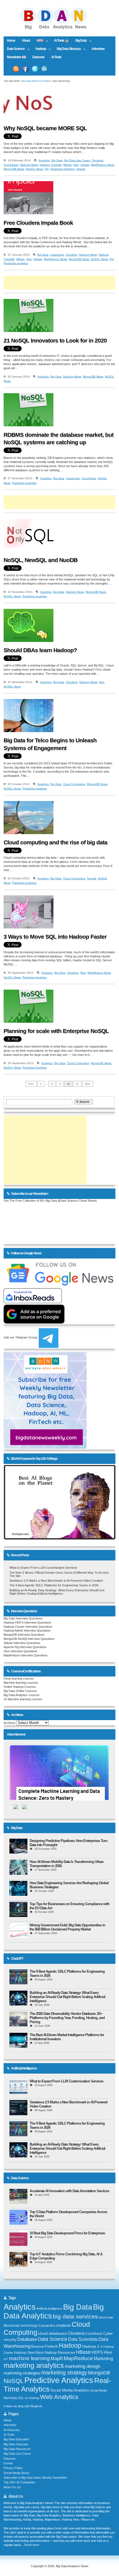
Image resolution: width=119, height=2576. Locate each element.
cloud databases (53, 2333)
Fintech (51, 2346)
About (26, 41)
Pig (47, 169)
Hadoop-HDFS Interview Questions (27, 1622)
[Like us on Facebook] (25, 69)
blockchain (106, 2317)
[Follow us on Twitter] (35, 69)
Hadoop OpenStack (29, 2353)
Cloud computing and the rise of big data (55, 842)
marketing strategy (64, 2373)
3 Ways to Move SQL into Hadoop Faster (55, 937)
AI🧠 (38, 41)
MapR (57, 2358)
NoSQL (14, 2381)
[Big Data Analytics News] (59, 29)
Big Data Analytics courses (22, 1695)
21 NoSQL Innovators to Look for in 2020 (55, 341)
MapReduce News (102, 165)
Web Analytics (59, 2397)
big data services (75, 2316)
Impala (85, 165)
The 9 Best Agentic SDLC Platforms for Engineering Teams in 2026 (54, 1585)
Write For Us (12, 2487)
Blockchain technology (21, 2326)
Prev (31, 1084)
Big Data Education (16, 2439)
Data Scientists (83, 2339)
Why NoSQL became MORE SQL (45, 128)
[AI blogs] (59, 1539)
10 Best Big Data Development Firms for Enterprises (67, 2233)
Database (27, 2339)
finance (38, 2346)
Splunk (81, 169)
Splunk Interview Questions (22, 1643)
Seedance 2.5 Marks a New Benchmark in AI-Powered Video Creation (56, 1581)
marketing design (82, 2366)
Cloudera (97, 160)
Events (8, 2463)
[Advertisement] (61, 283)
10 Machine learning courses (23, 1699)
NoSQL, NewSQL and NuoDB (41, 560)
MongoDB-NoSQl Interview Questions (29, 1639)
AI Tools (56, 57)
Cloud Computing (74, 784)
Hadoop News (29, 165)
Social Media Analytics (70, 2390)
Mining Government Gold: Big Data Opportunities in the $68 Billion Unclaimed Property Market (67, 1927)
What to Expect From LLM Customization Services (43, 1568)
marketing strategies (22, 2373)
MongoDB (99, 2373)
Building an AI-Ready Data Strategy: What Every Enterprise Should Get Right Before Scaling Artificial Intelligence (57, 1592)
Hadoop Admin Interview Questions (27, 1630)
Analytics (44, 160)
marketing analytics (34, 2365)
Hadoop (39, 49)
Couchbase (11, 165)
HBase (67, 165)
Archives (10, 1723)
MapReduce (78, 2358)
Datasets (38, 57)
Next (88, 1084)
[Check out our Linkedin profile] (45, 69)
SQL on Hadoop (29, 2398)
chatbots (63, 2325)
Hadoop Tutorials (51, 165)
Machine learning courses (21, 1683)
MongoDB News (14, 169)
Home (11, 41)
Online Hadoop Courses (20, 1687)
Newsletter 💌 (16, 57)
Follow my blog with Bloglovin (23, 2406)
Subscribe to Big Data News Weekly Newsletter (35, 2478)
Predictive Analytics (63, 169)
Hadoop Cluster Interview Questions (28, 1627)
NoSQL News (34, 169)
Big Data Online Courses (20, 1691)
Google (92, 878)
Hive (76, 165)
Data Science (14, 49)
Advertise (98, 49)
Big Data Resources (17, 2449)
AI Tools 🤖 (61, 41)
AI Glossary (12, 2430)
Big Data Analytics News (36, 81)
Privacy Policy (13, 2468)
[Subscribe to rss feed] (16, 69)
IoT (6, 2359)
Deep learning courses (19, 1678)
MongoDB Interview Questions (24, 1635)
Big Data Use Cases (77, 160)
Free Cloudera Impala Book (38, 223)
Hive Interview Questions (20, 1651)
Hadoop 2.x (92, 2346)
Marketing (104, 2359)
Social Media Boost (16, 2473)
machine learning (29, 2358)
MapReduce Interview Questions (26, 1655)
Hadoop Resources (60, 2353)
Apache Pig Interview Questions (25, 1647)
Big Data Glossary (67, 49)
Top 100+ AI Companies (20, 2482)
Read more (32, 2545)
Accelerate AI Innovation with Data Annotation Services (69, 2191)
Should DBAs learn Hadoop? (40, 650)
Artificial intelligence (49, 2309)
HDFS (97, 2352)
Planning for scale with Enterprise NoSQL (56, 1031)
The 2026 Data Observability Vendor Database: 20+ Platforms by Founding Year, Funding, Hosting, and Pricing (67, 2018)
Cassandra (57, 255)
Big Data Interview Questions (23, 1618)
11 (77, 1084)
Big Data (79, 41)
